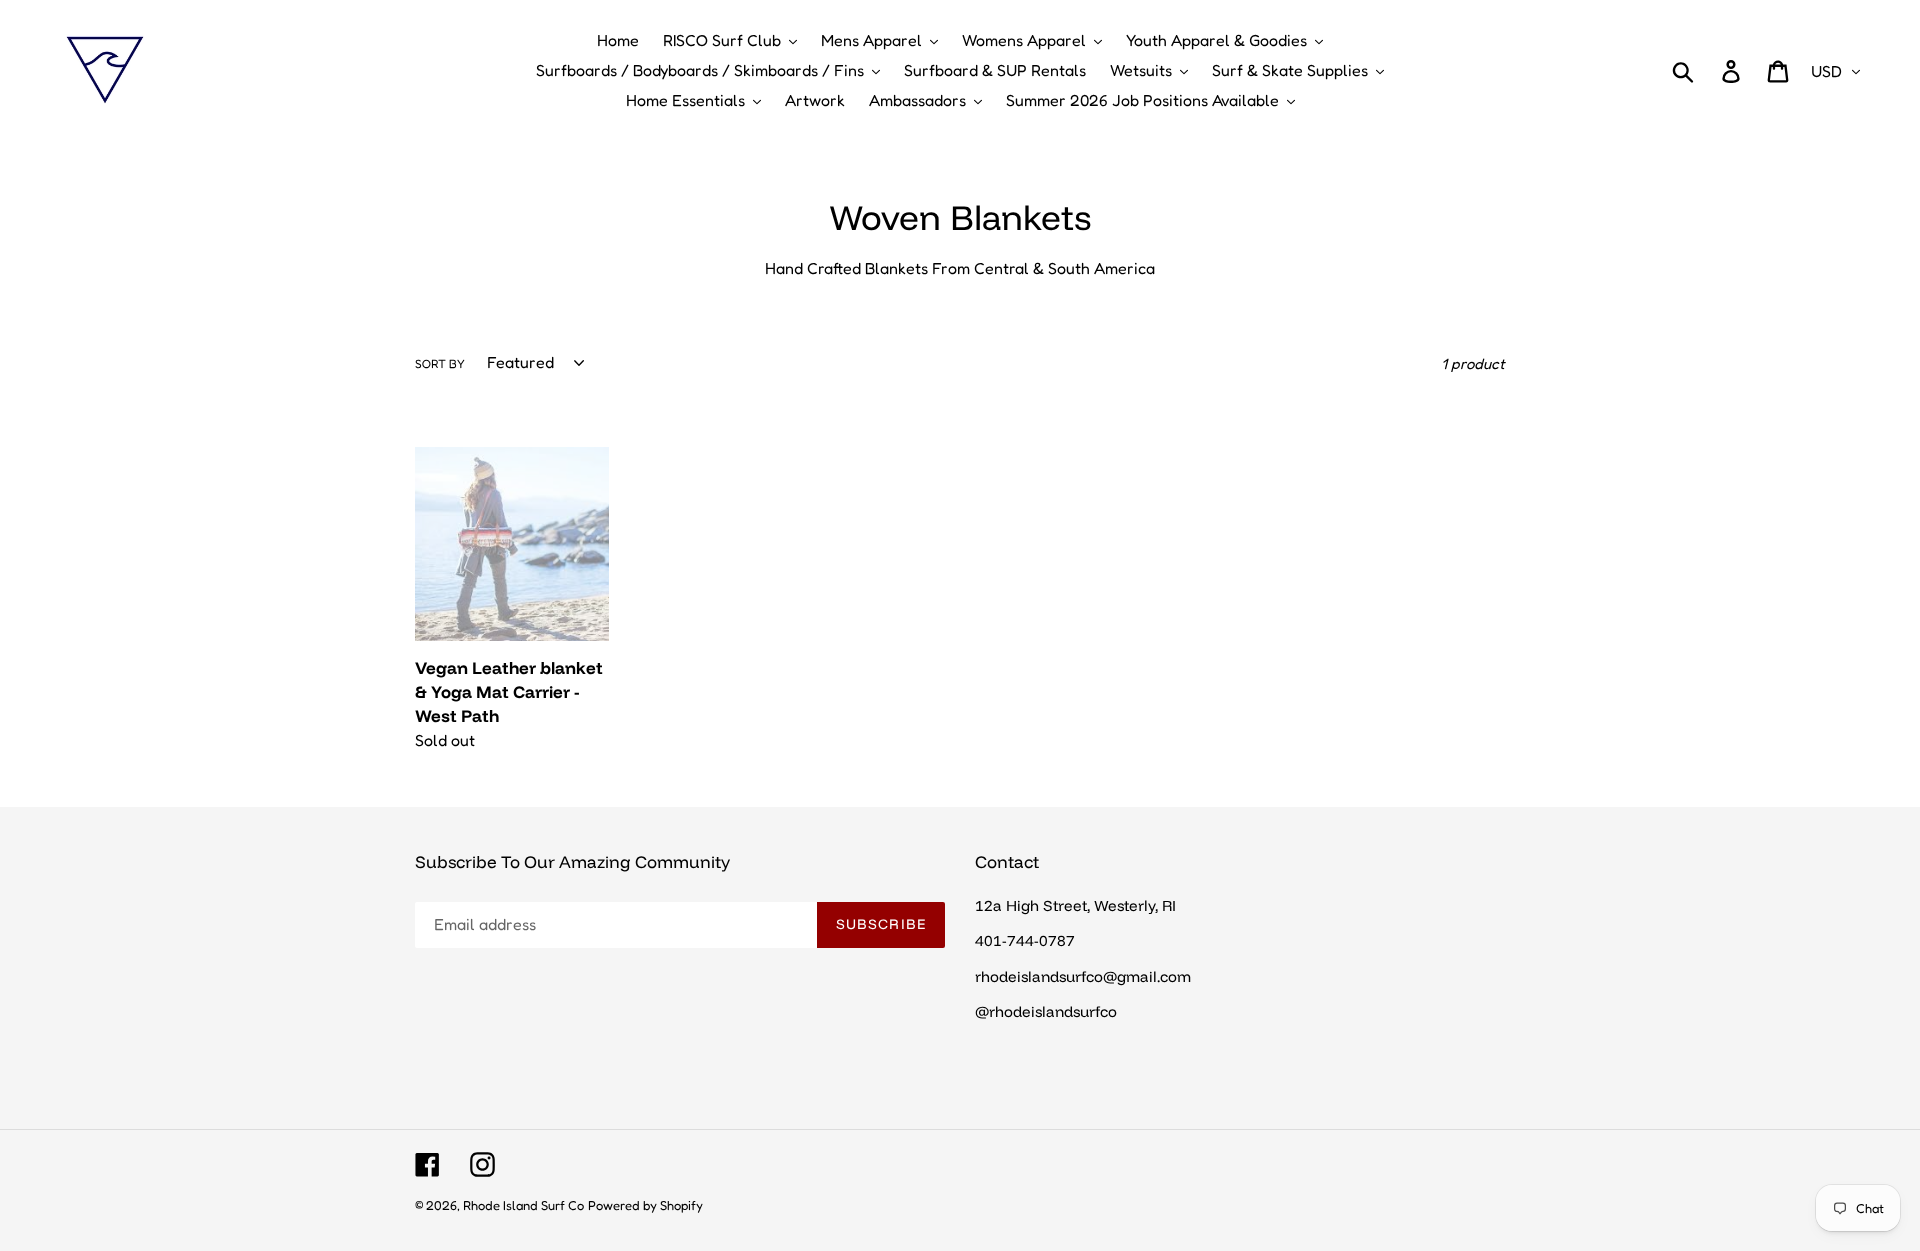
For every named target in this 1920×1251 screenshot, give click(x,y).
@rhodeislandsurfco (1046, 1011)
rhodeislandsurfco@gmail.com (1083, 976)
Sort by (440, 363)
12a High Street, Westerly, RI (1075, 905)
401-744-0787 (1025, 940)
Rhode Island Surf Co (523, 1205)
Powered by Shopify (645, 1205)
